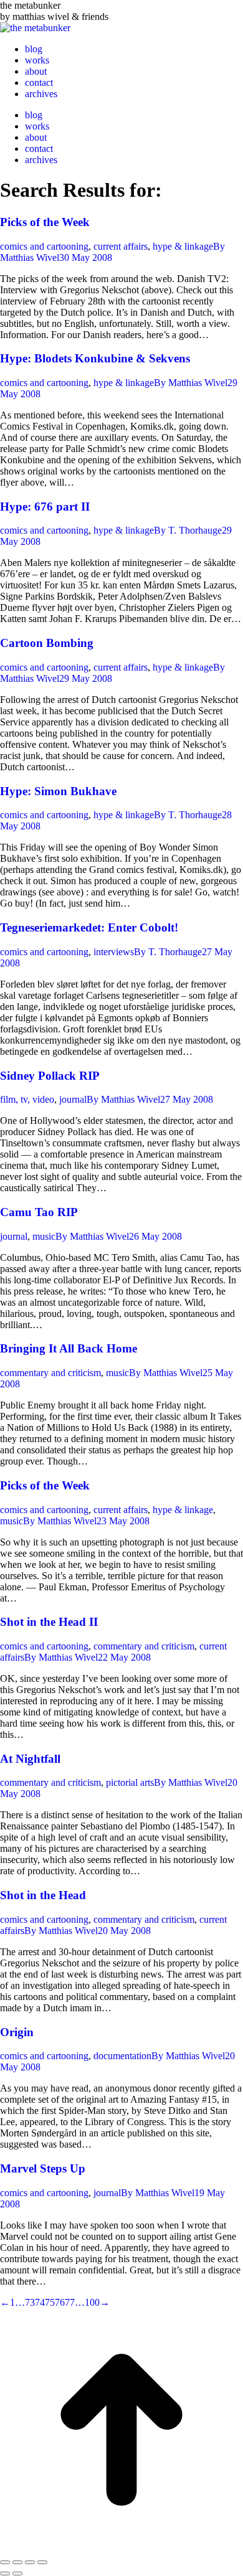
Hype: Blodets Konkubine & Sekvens (95, 358)
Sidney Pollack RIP (50, 1076)
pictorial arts (130, 1782)
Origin (17, 2032)
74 (40, 2302)
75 (50, 2302)
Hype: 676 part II (45, 507)
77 (70, 2302)
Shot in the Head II (49, 1622)
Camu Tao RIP (39, 1212)
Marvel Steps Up (43, 2168)
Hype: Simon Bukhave (58, 791)
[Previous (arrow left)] (5, 2574)
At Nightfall (30, 1759)
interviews (114, 952)
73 (30, 2302)
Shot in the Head (43, 1895)
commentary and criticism (50, 1373)
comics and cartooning (44, 246)
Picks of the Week (45, 222)
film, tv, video (27, 1099)
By (191, 383)
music (44, 1236)
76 (60, 2302)
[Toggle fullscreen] (30, 2562)
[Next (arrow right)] (17, 2574)
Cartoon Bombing (47, 643)
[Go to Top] (121, 2548)
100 (92, 2302)
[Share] (17, 2562)
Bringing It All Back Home (69, 1348)
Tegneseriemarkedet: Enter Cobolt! (89, 927)
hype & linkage (183, 246)
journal (73, 1099)
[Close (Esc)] (5, 2562)
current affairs (121, 246)
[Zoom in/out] (42, 2562)
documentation (122, 2056)
